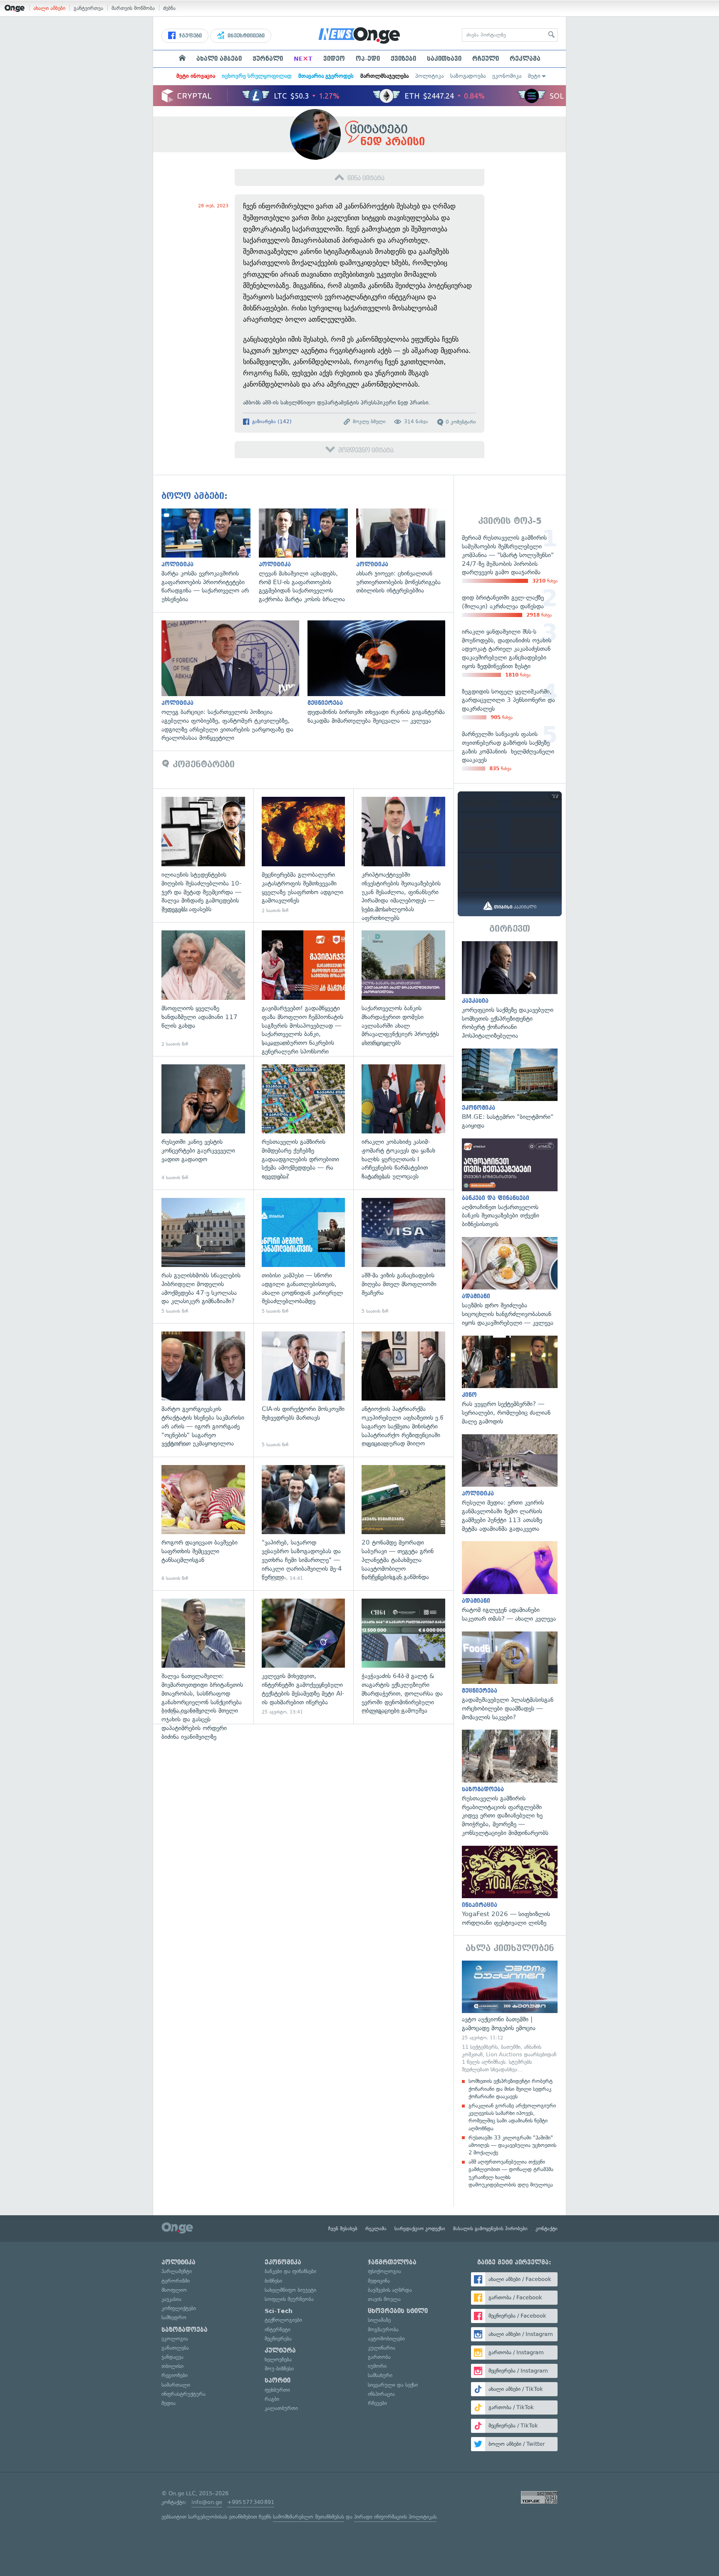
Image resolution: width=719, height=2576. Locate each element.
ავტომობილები (386, 2339)
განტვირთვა (88, 8)
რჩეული (486, 59)
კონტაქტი (547, 2229)
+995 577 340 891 (251, 2502)
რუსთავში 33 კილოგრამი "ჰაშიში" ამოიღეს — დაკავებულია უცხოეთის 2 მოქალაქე (512, 2145)
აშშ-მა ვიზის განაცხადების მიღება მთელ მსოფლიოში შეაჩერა (403, 1256)
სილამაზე (379, 2320)
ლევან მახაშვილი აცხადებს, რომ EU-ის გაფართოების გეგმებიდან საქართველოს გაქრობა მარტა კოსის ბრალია (307, 556)
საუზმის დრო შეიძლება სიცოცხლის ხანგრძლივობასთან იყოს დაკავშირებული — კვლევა (510, 1282)
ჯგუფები (190, 36)
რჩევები (377, 2403)
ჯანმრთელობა (392, 2262)
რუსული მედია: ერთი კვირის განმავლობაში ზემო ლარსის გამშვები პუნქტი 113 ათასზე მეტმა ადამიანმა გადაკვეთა (510, 1484)
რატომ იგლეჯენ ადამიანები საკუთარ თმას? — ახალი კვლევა (510, 1582)
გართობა (379, 2357)
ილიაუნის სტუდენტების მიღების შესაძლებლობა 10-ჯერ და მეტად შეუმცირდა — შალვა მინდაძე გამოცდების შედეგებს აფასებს (203, 855)
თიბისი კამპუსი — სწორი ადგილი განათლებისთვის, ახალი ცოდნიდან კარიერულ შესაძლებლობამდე (304, 1256)
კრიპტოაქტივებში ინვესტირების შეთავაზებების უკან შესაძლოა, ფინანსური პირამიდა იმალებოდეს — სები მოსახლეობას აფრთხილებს (403, 855)
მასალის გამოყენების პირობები (490, 2229)
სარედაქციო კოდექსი (420, 2229)
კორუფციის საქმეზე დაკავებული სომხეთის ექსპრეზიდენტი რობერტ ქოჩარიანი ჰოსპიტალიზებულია (510, 991)
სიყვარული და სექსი (393, 2385)
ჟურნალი (268, 59)
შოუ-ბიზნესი (279, 2369)
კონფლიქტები (179, 2308)
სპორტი (278, 2380)
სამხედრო (174, 2317)
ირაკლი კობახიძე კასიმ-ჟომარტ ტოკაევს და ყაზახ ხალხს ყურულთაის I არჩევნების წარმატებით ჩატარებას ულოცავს (403, 1123)
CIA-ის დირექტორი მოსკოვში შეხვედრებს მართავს (304, 1390)
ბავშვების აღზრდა (390, 2290)
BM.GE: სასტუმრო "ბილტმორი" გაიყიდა (510, 1089)
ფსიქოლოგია (384, 2271)
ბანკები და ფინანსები (290, 2271)
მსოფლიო (174, 2290)
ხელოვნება (278, 2359)
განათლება (175, 2348)
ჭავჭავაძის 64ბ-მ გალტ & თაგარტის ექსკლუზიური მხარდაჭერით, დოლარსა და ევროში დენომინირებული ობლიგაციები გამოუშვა (403, 1657)
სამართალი (176, 2385)
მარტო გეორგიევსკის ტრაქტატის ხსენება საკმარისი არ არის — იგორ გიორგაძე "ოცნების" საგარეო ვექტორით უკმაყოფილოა (203, 1390)
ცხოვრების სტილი (398, 2311)
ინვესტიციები (245, 36)
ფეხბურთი (277, 2390)
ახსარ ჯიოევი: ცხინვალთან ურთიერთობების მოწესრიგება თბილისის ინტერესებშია (405, 552)
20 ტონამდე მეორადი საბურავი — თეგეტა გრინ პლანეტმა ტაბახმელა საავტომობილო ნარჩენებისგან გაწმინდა (403, 1524)
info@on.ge (207, 2502)
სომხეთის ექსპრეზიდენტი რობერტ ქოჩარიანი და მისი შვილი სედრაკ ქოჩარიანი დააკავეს (511, 2089)
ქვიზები (403, 59)
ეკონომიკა (507, 76)
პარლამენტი (177, 2271)
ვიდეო (334, 59)
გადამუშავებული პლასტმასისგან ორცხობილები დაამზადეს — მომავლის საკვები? (510, 1677)
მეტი (534, 76)
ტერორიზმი (176, 2281)
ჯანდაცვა (172, 2357)
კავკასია (171, 2299)
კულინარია (382, 2348)
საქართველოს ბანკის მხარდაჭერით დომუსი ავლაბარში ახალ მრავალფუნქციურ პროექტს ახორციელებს (403, 989)
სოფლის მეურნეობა (289, 2299)
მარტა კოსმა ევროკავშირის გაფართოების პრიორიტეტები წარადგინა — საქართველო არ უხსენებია (210, 556)
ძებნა (169, 8)
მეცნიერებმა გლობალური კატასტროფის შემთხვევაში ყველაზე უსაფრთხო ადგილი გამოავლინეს (304, 855)
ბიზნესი (273, 2281)
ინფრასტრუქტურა (183, 2394)
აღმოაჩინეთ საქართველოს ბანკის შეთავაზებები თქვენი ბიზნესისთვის (510, 1184)
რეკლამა (525, 59)
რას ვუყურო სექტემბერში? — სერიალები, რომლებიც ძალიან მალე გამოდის (510, 1381)
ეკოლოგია (175, 2339)
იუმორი (377, 2366)
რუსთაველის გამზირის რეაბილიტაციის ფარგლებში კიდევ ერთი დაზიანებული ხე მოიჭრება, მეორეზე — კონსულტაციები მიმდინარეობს (510, 1783)
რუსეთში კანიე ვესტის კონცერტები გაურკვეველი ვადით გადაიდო (203, 1123)
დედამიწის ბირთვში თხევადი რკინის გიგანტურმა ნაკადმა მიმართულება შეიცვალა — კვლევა (381, 673)
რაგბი (272, 2399)
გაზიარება (271, 421)
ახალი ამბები (49, 8)
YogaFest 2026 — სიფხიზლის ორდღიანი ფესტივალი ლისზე (510, 1887)
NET (303, 59)
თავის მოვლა (384, 2299)
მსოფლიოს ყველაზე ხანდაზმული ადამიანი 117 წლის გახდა (203, 989)
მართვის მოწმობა (133, 8)
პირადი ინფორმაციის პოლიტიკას (395, 2517)
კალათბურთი (281, 2408)
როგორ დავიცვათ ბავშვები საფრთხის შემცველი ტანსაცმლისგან (203, 1524)
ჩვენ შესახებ (343, 2229)
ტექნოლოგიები (283, 2320)
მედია (169, 2403)
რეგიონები (175, 2375)
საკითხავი (444, 59)
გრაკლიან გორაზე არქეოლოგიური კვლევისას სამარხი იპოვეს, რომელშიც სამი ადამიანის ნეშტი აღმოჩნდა (512, 2117)
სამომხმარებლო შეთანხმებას (309, 2517)
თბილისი (172, 2366)
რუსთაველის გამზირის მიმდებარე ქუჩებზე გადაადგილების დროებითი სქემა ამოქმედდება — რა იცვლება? (304, 1123)
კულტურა (280, 2350)
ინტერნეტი (278, 2329)
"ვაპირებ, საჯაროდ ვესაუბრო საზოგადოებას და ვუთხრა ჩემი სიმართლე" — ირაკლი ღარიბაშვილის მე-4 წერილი (304, 1524)
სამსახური (380, 2375)
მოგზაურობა (383, 2329)
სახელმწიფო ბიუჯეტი (290, 2290)
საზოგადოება (468, 76)
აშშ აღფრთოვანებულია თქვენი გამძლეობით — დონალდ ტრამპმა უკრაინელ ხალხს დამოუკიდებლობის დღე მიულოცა (511, 2173)
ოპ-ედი (368, 59)
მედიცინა (379, 2281)
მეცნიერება (278, 2339)
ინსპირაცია (381, 2394)
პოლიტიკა (429, 76)
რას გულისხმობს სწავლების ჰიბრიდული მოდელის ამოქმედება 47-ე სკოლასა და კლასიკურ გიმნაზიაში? (203, 1256)
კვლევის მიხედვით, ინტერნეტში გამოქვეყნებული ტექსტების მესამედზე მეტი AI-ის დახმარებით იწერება (304, 1657)
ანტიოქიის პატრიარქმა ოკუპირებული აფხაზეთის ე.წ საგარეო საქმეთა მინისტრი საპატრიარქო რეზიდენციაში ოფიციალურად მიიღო (403, 1390)
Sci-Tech (279, 2311)
